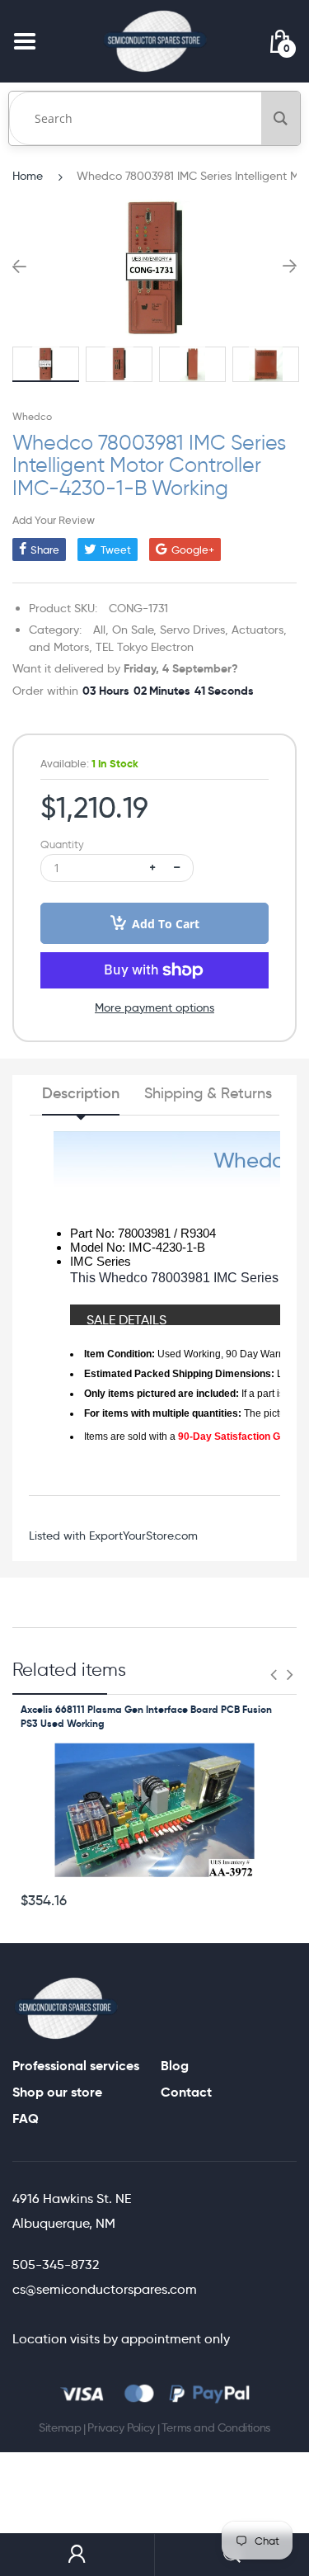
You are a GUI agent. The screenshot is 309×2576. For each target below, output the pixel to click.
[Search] (281, 118)
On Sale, (134, 630)
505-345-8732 (56, 2265)
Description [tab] (81, 1093)
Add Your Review (54, 520)
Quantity (62, 845)
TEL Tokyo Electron (145, 647)
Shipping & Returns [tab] (208, 1093)
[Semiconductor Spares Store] (155, 41)
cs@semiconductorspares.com (105, 2289)
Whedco (32, 416)
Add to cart (166, 924)
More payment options (154, 1007)
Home (28, 176)
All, (101, 630)
